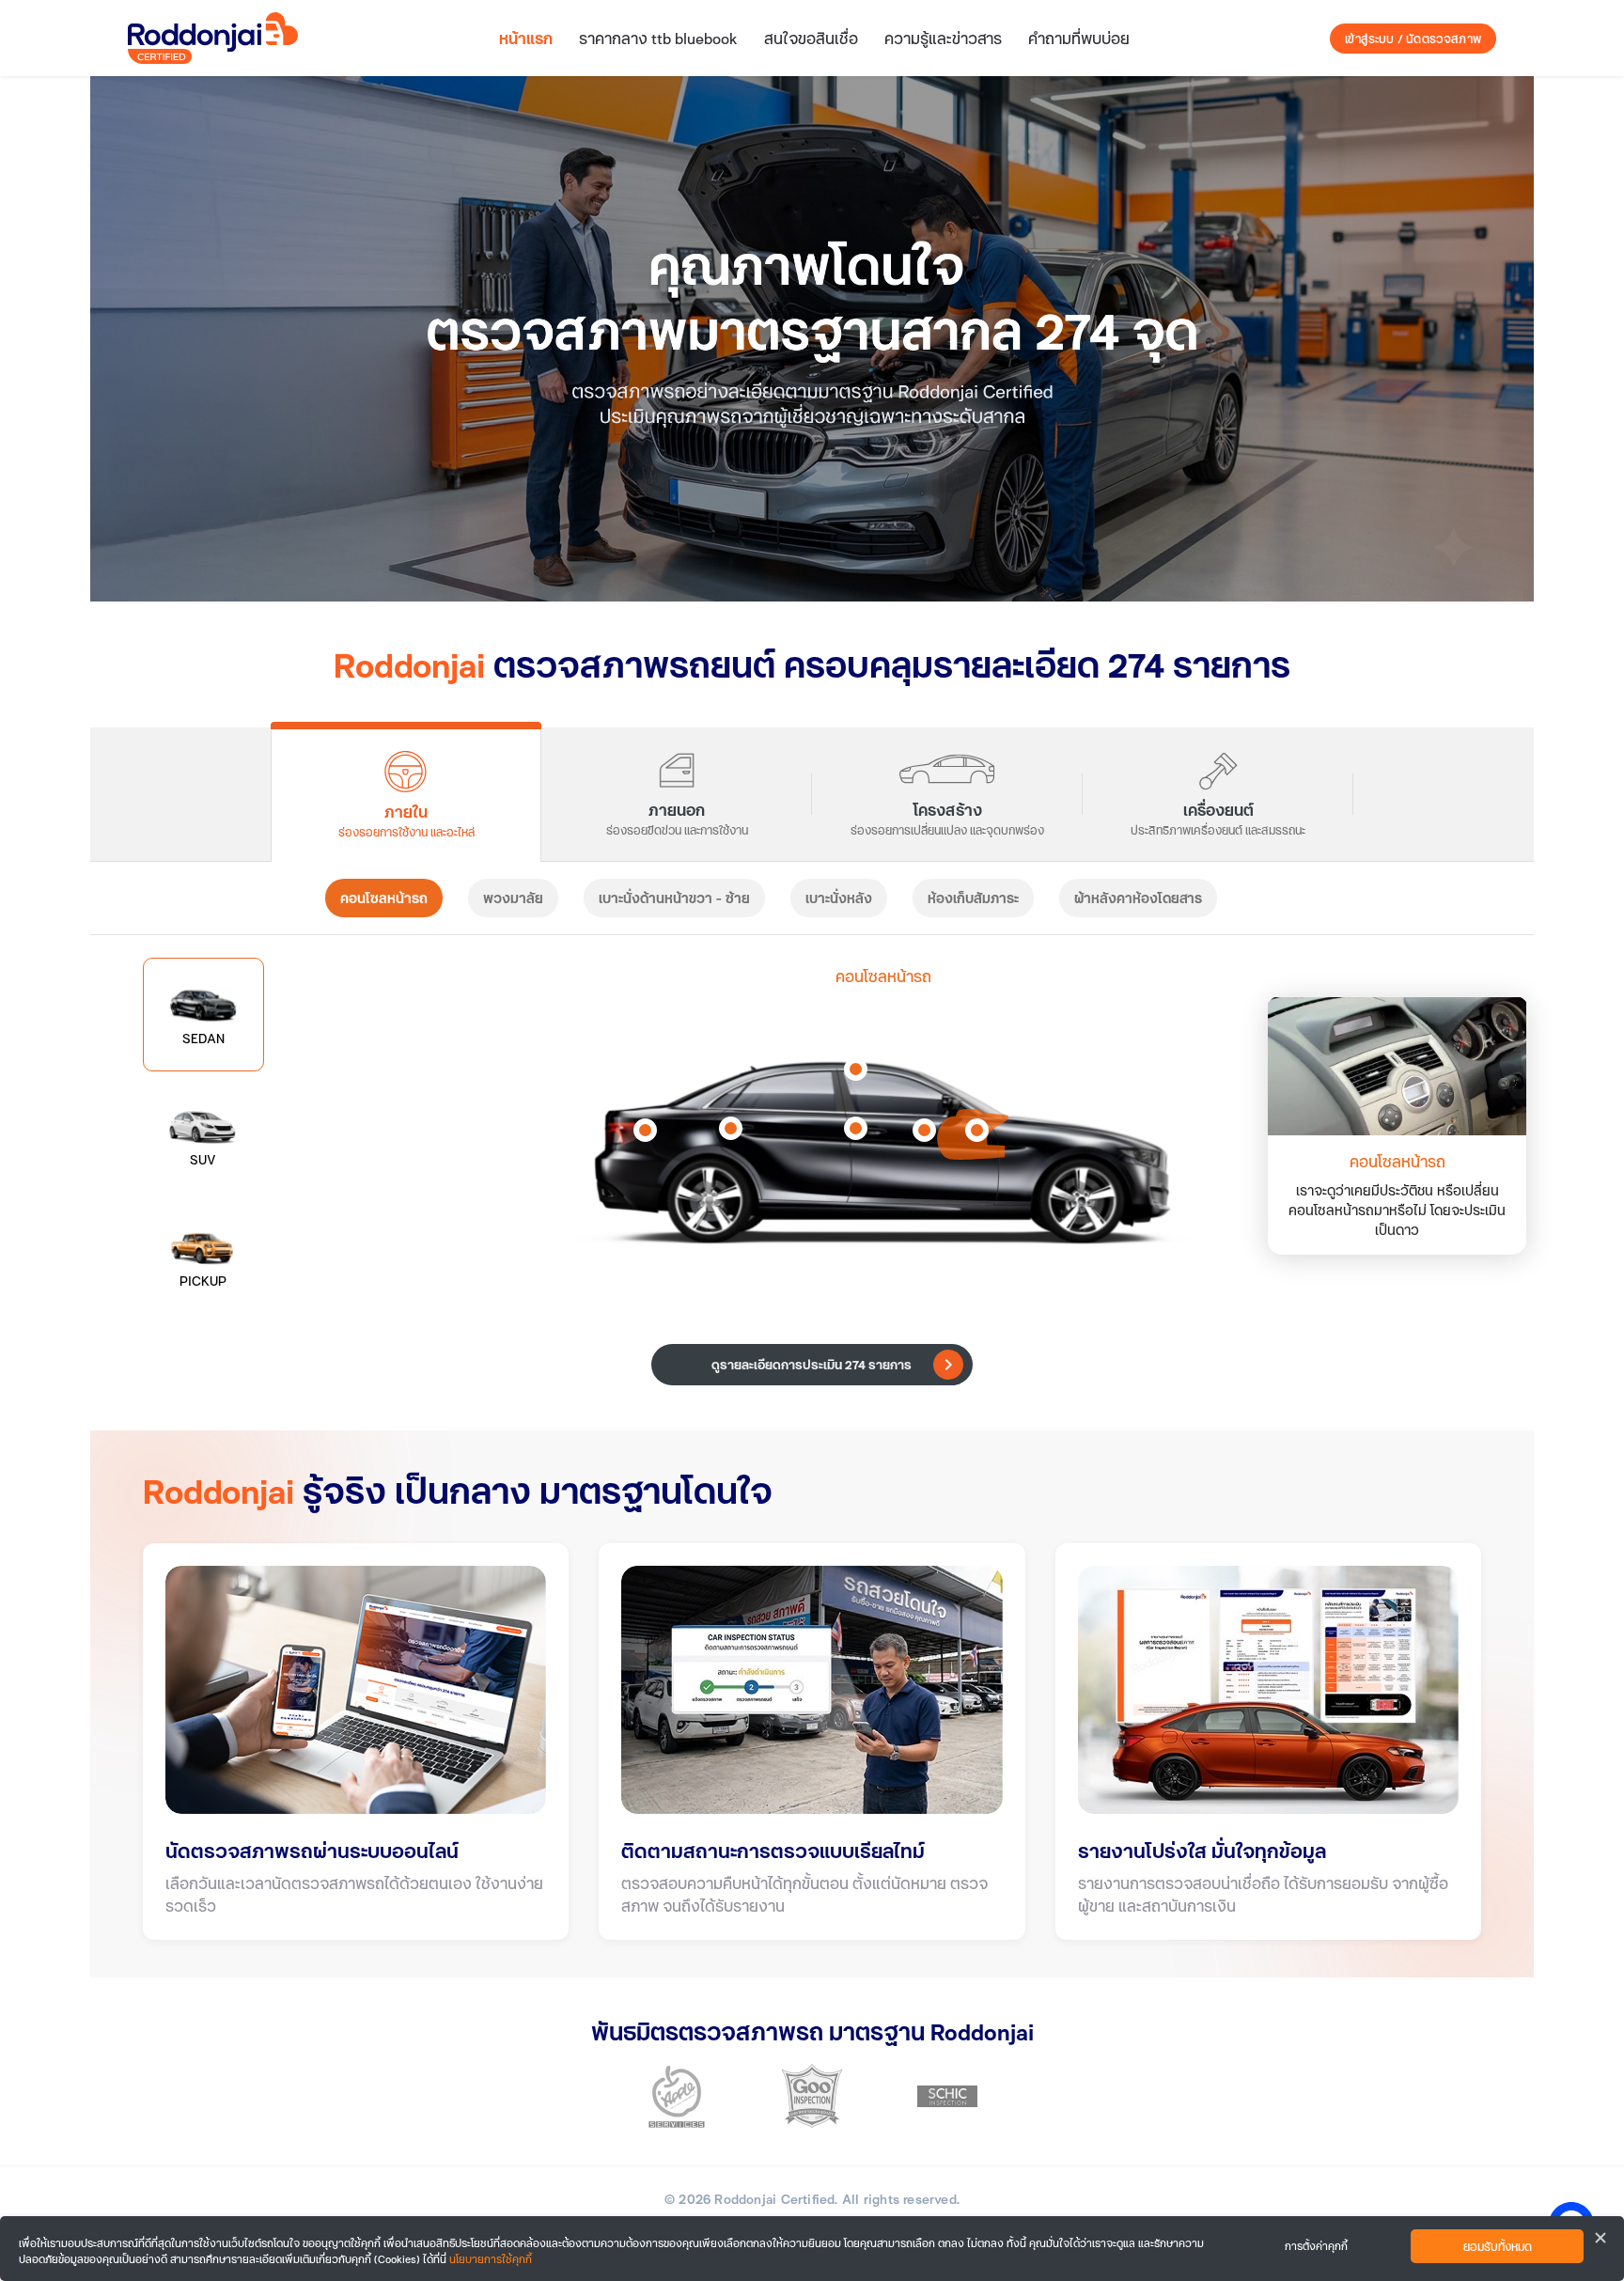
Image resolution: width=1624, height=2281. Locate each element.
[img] (812, 339)
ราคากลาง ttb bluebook (658, 38)
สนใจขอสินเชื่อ (811, 38)
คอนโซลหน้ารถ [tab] (384, 898)
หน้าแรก (526, 38)
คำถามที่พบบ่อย (1079, 38)
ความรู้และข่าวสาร (943, 38)
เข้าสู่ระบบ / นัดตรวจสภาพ (1413, 39)
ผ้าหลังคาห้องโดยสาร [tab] (1138, 898)
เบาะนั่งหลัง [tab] (839, 898)
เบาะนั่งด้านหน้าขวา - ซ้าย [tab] (674, 898)
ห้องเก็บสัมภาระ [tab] (973, 898)
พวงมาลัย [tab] (513, 898)
